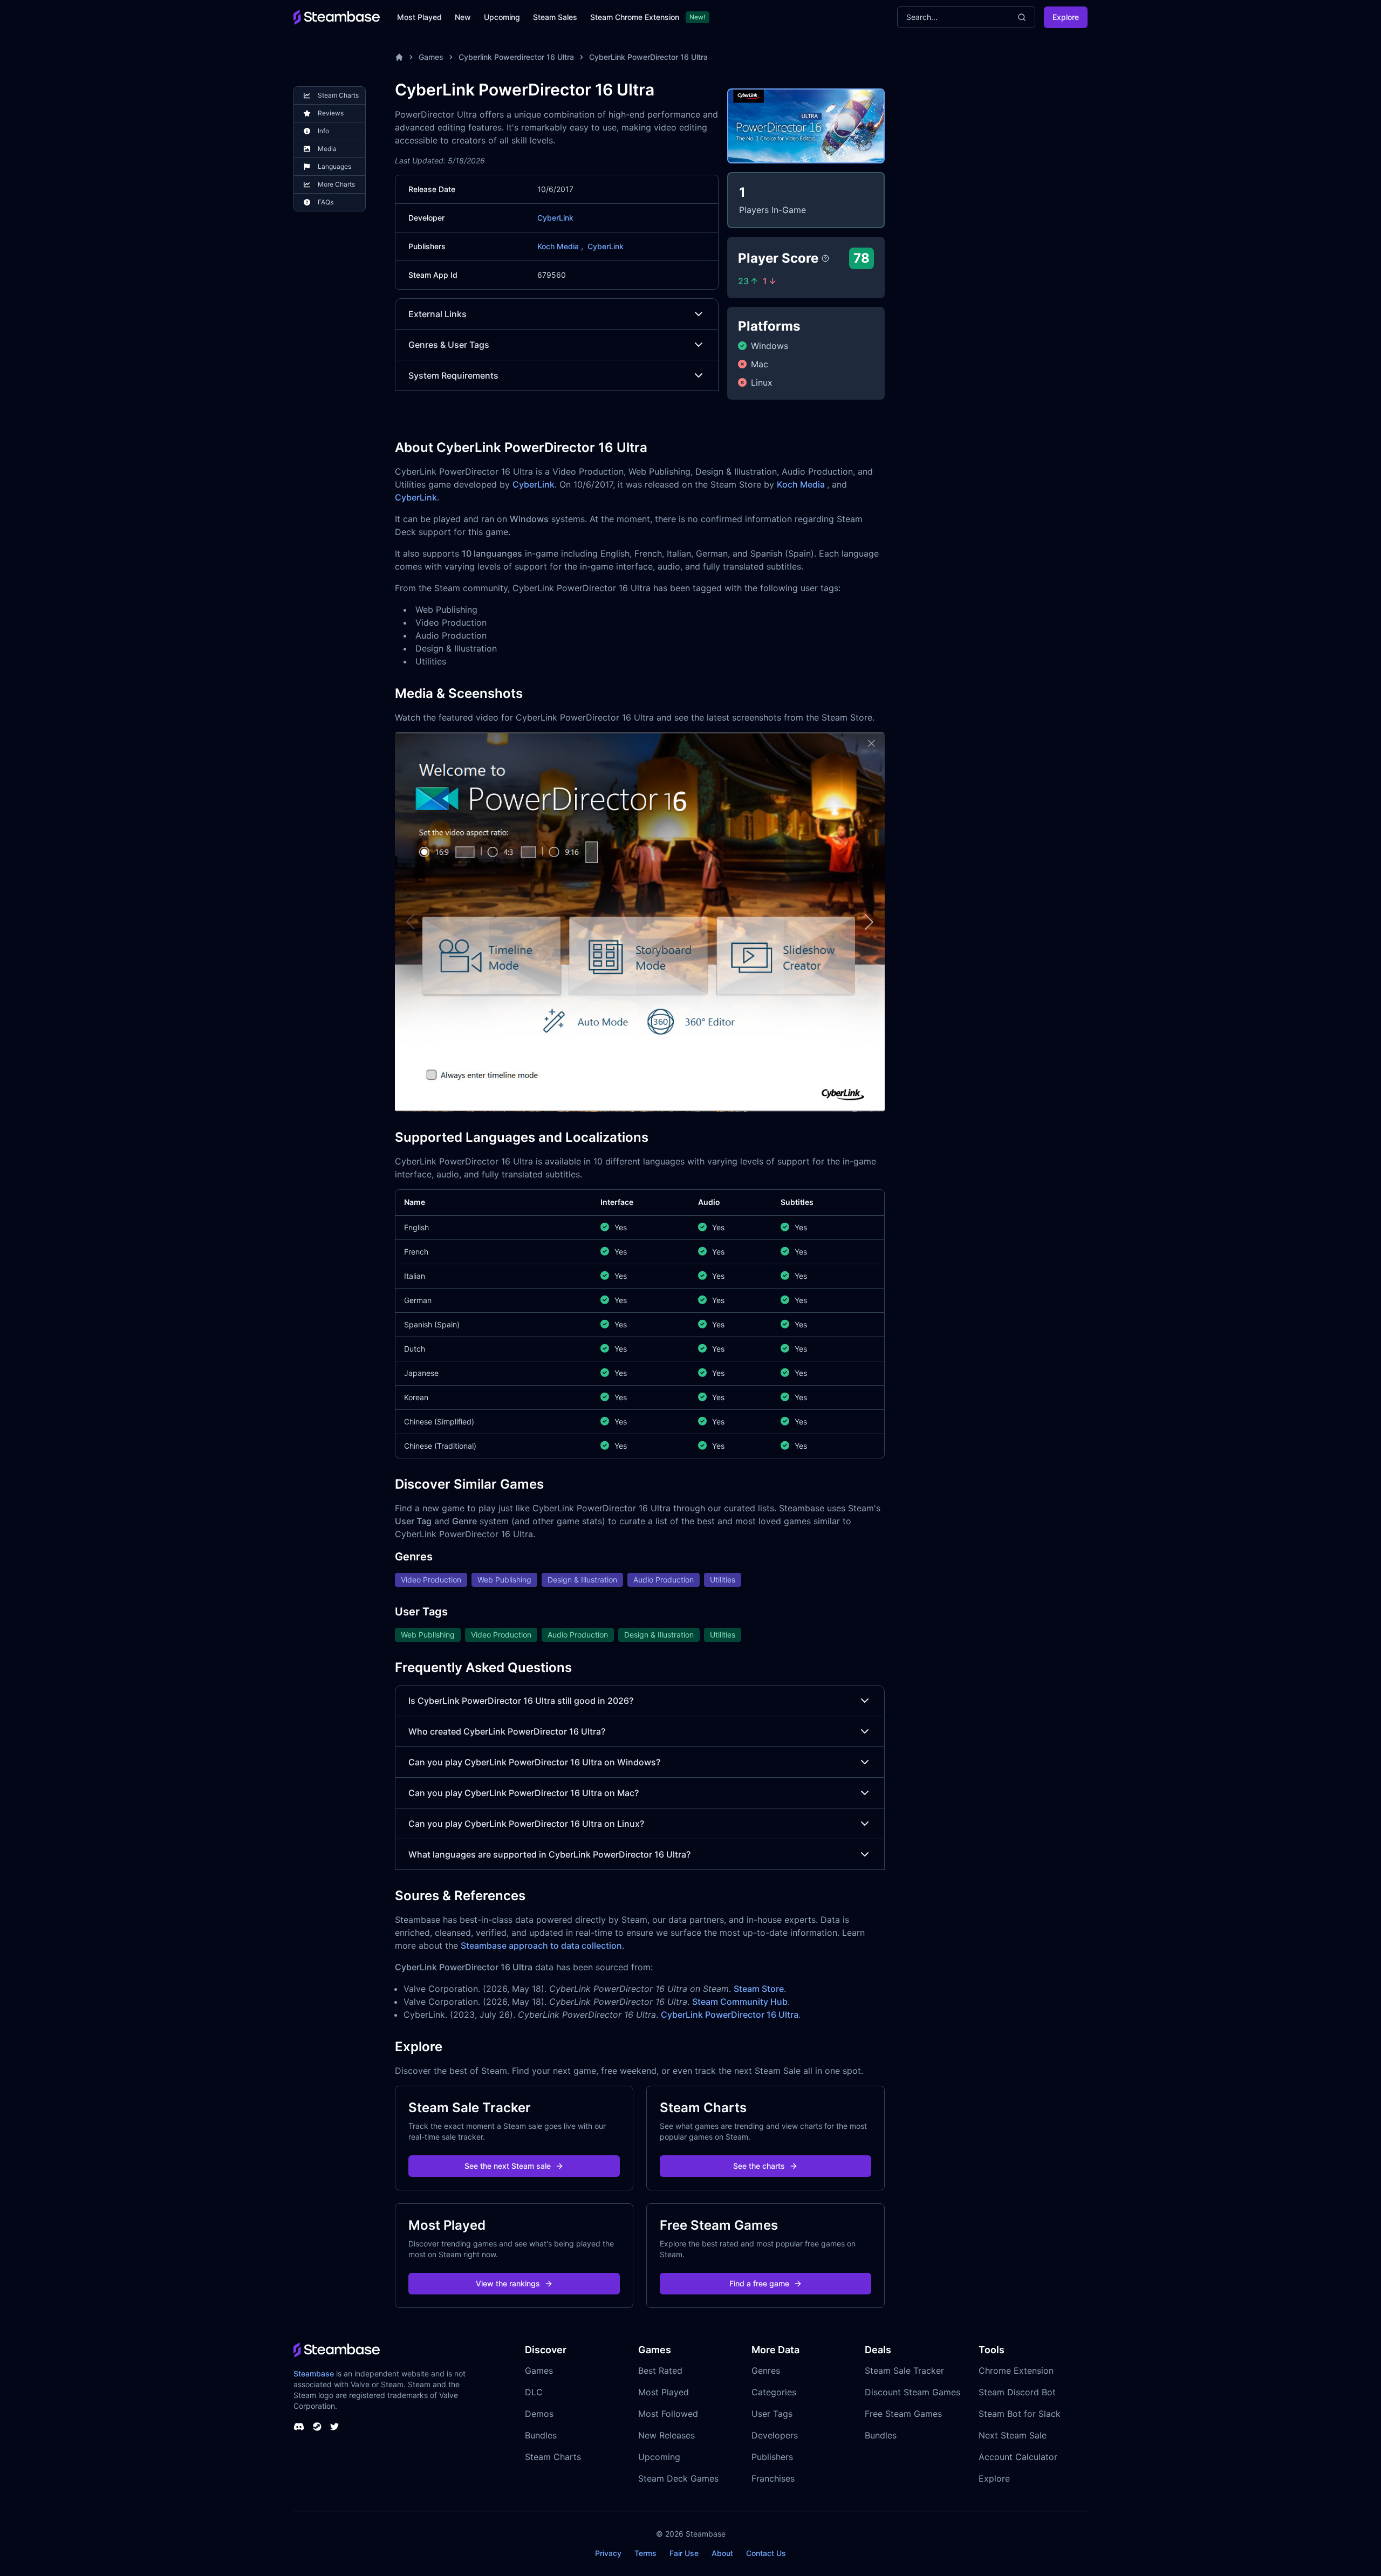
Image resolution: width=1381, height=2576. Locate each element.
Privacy (608, 2553)
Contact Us (766, 2553)
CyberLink (555, 218)
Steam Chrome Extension (635, 17)
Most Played (419, 17)
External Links (437, 314)
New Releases (666, 2435)
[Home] (399, 57)
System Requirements (453, 375)
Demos (539, 2414)
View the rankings (508, 2283)
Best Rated (660, 2371)
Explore (1066, 17)
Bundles (541, 2435)
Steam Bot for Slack (1020, 2414)
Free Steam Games (903, 2414)
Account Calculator (1018, 2457)
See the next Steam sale (508, 2166)
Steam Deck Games (678, 2478)
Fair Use (684, 2553)
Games (431, 57)
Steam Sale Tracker (904, 2371)
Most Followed (668, 2414)
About (722, 2553)
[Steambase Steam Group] (317, 2427)
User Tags (772, 2414)
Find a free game (759, 2283)
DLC (534, 2392)
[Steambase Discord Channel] (299, 2427)
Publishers (772, 2457)
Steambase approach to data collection (541, 1945)
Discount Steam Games (912, 2392)
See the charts (759, 2166)
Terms (645, 2553)
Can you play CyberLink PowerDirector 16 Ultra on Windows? (534, 1762)
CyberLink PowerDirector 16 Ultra (648, 57)
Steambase (314, 2373)
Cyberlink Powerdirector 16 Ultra (516, 57)
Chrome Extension (1016, 2371)
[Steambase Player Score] (825, 258)
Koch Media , (560, 246)
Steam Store (759, 1989)
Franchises (773, 2478)
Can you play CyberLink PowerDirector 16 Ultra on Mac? (524, 1793)
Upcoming (502, 17)
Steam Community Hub (740, 2002)
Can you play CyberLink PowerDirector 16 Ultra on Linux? (526, 1824)
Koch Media (802, 484)
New (463, 17)
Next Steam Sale (1013, 2435)
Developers (775, 2435)
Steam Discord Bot (1017, 2392)
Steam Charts (553, 2457)
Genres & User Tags (449, 345)
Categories (774, 2392)
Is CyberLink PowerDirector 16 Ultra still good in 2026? (521, 1701)
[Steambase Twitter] (334, 2427)
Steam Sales (555, 17)
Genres (766, 2371)
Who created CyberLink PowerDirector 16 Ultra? (507, 1731)
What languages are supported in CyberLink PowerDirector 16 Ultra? (549, 1854)
